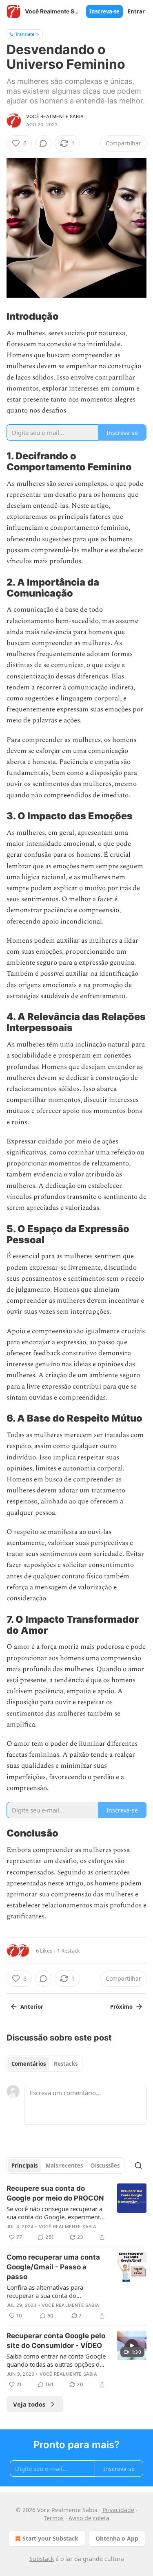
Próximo (121, 2007)
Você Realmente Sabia (55, 116)
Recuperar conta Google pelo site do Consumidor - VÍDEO (56, 2341)
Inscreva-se (104, 11)
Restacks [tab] (66, 2064)
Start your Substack (50, 2538)
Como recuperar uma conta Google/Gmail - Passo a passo (53, 2267)
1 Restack (69, 1951)
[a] (132, 2346)
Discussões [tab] (105, 2166)
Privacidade (118, 2510)
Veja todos (29, 2404)
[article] (76, 2213)
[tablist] (44, 2064)
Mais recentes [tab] (64, 2166)
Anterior (32, 2007)
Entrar (136, 11)
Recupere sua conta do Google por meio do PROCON (55, 2193)
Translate (25, 34)
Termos (54, 2518)
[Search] (138, 2166)
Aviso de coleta (89, 2518)
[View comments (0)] (43, 143)
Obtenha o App (117, 2538)
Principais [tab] (24, 2166)
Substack (42, 2559)
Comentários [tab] (29, 2064)
